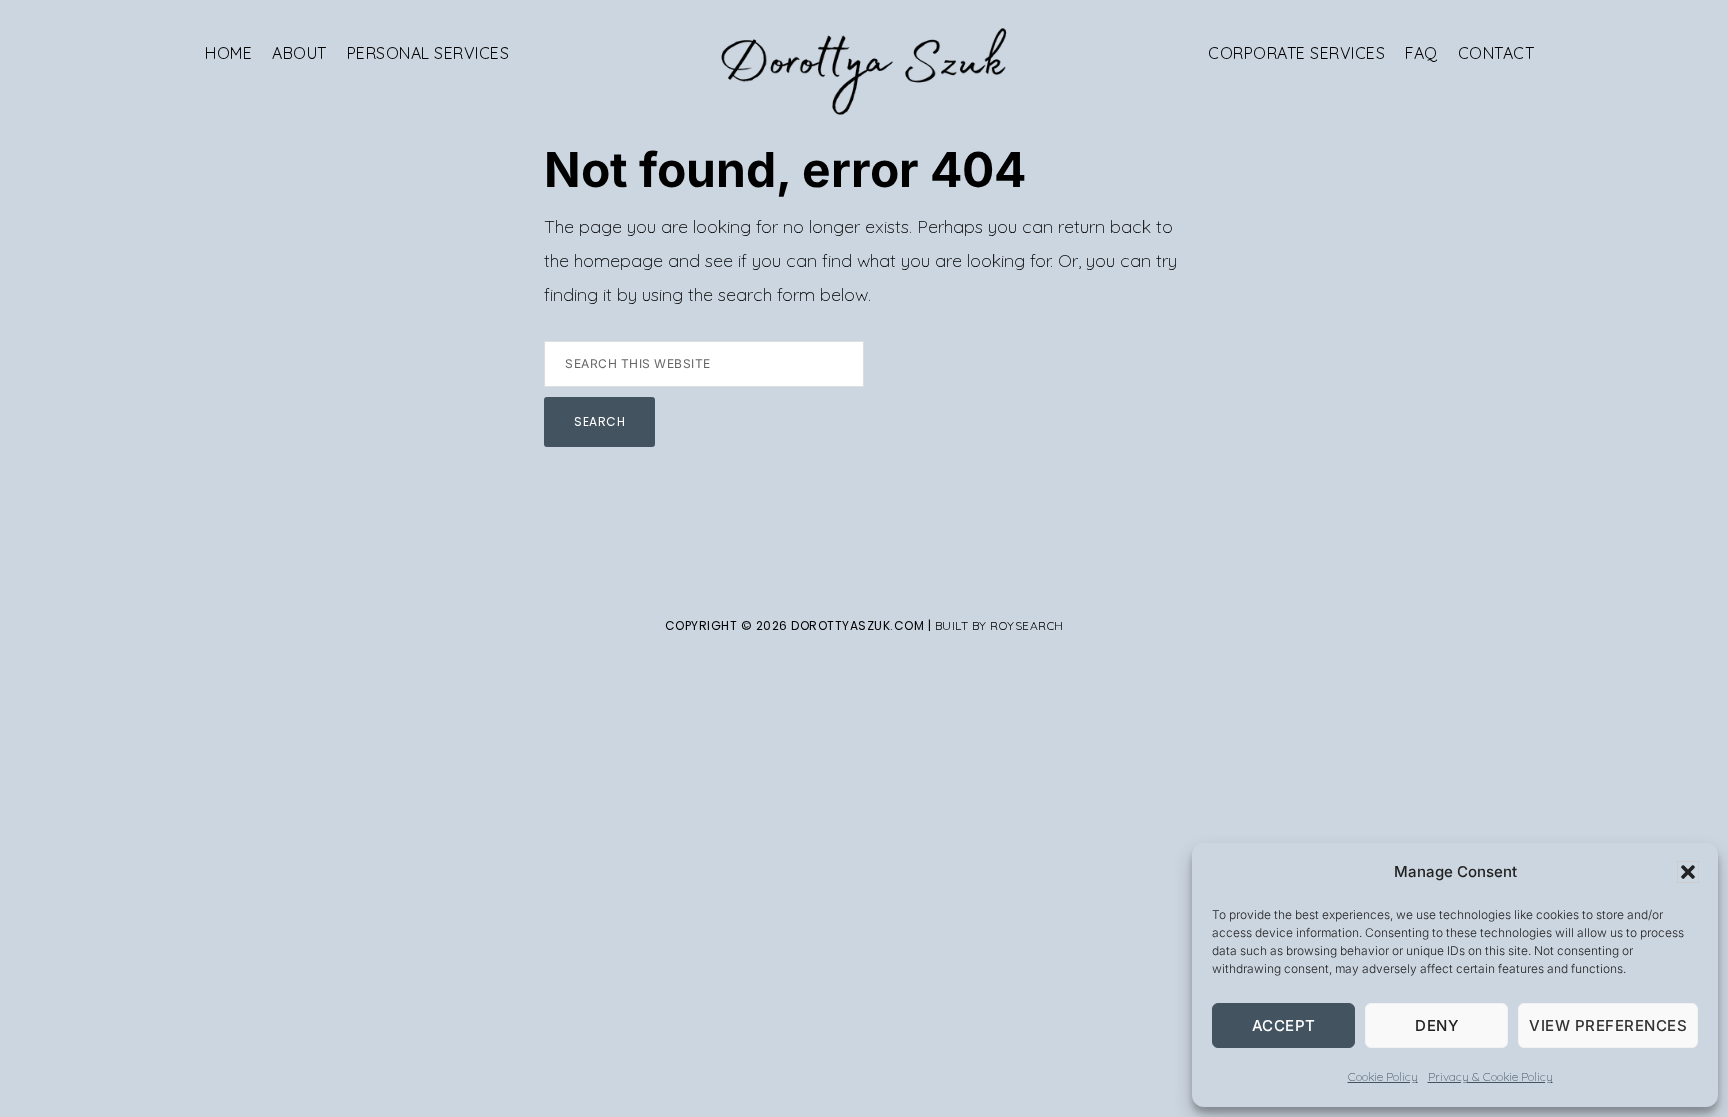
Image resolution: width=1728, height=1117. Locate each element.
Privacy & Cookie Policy (1490, 1076)
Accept (1284, 1025)
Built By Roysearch (999, 625)
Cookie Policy (1383, 1076)
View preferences (1608, 1025)
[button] (1688, 872)
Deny (1436, 1025)
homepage (618, 260)
